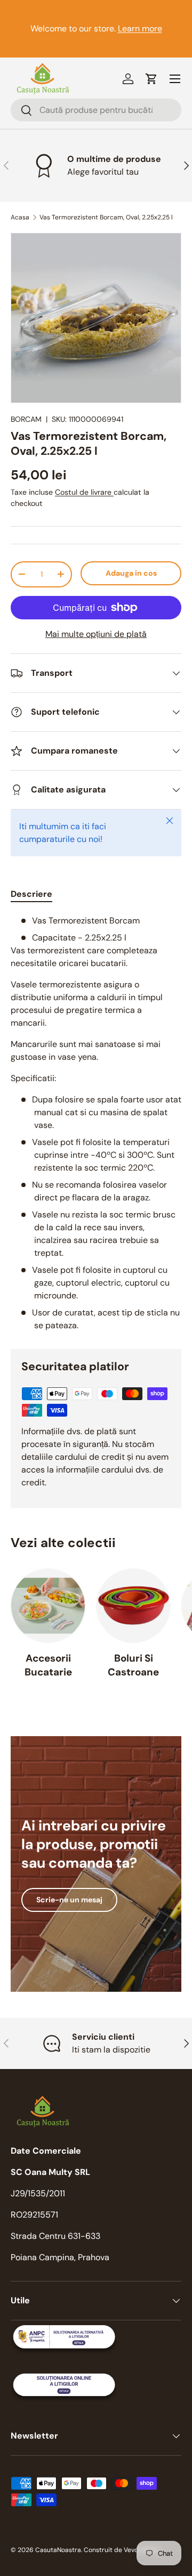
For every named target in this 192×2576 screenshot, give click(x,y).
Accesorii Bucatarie (48, 1665)
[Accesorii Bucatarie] (48, 1606)
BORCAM (26, 419)
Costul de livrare (84, 492)
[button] (151, 79)
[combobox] (96, 110)
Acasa (20, 217)
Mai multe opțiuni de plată (96, 634)
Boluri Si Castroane (133, 1665)
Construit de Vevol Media (122, 2550)
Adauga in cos (131, 573)
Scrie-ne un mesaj (69, 1900)
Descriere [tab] (31, 894)
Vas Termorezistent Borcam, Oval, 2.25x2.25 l (106, 217)
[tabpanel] (96, 1123)
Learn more (140, 28)
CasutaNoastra (58, 2550)
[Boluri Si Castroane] (133, 1606)
